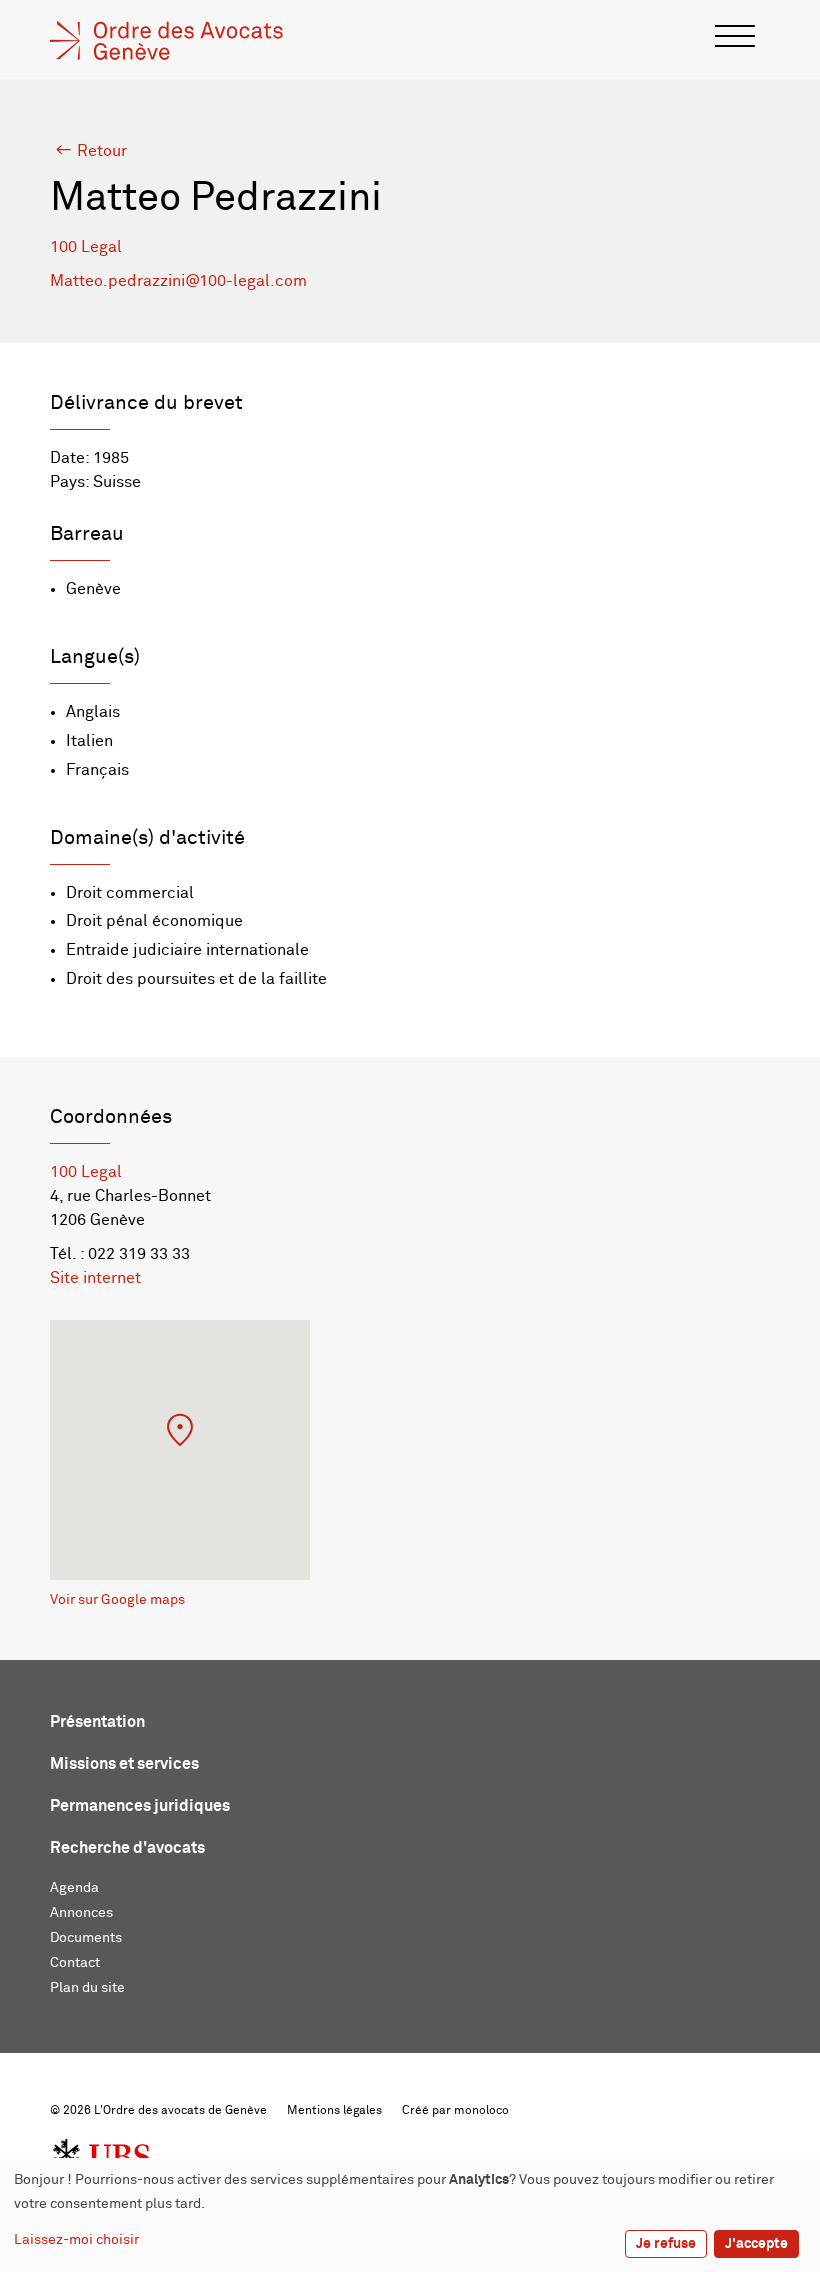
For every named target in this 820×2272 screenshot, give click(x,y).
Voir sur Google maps (117, 1600)
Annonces (81, 1913)
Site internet (95, 1278)
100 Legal (86, 247)
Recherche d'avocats (127, 1848)
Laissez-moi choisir (76, 2240)
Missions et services (124, 1764)
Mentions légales (334, 2111)
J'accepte (756, 2244)
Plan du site (87, 1988)
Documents (86, 1938)
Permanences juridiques (140, 1806)
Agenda (74, 1888)
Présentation (97, 1722)
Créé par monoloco (455, 2111)
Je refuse (666, 2244)
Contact (75, 1963)
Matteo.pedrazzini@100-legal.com (178, 281)
